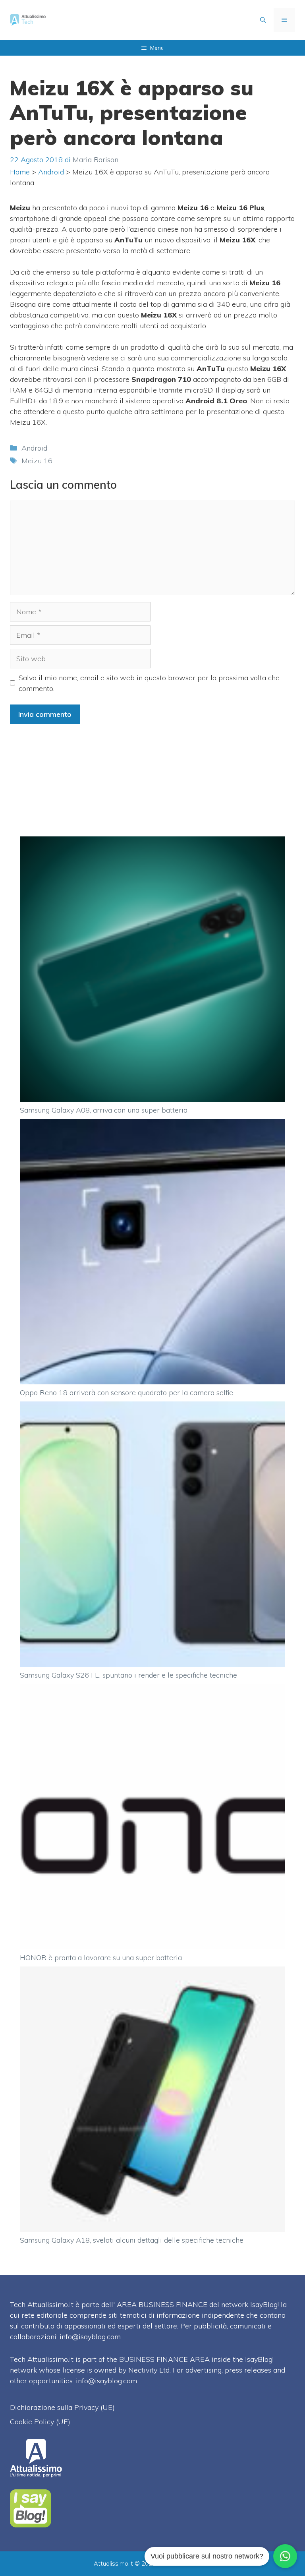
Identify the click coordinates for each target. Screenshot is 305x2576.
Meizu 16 (37, 461)
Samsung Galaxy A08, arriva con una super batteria (104, 1110)
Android (51, 172)
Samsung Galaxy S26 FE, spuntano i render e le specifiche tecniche (128, 1675)
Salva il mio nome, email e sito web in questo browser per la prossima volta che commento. (149, 683)
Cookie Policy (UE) (40, 2422)
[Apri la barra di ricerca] (263, 20)
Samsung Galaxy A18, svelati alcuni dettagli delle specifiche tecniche (132, 2240)
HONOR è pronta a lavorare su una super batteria (101, 1958)
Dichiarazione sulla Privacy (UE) (62, 2407)
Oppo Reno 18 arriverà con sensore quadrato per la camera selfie (126, 1393)
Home (20, 172)
